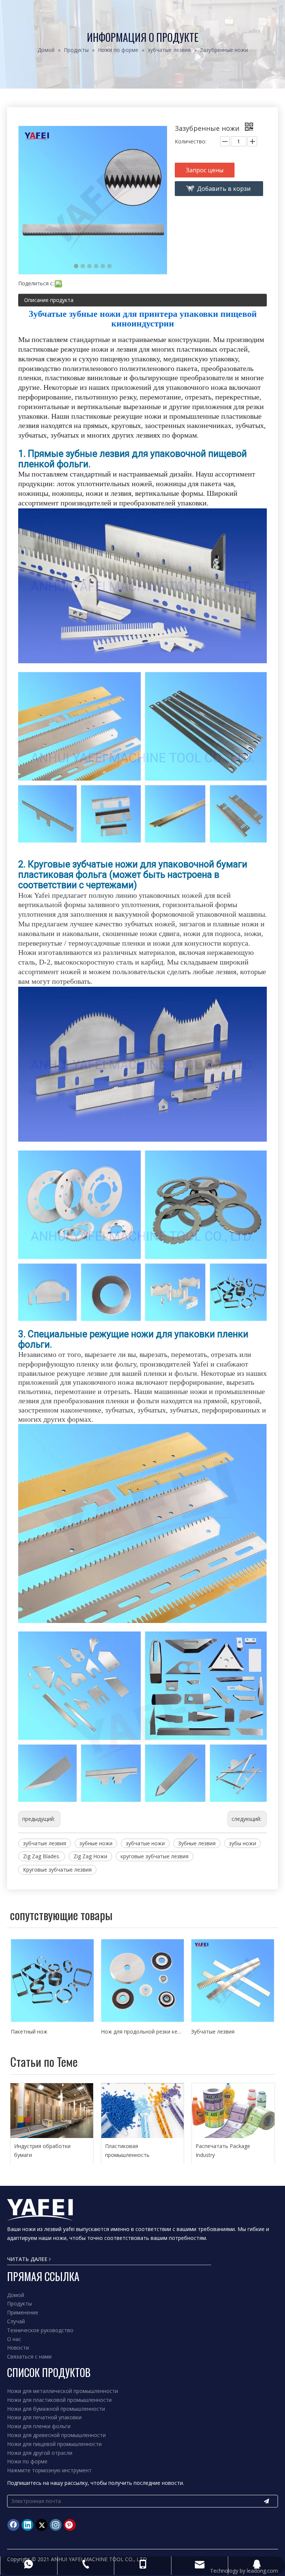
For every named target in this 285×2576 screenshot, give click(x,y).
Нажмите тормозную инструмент (49, 2470)
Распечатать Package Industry (223, 2150)
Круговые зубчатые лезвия (57, 1870)
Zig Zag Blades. (42, 1856)
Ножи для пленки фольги (39, 2426)
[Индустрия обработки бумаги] (52, 2111)
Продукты (19, 2303)
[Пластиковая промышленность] (143, 2111)
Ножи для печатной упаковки (44, 2417)
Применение (23, 2312)
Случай (16, 2321)
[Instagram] (56, 2525)
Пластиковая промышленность (127, 2150)
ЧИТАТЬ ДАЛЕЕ (28, 2259)
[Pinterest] (70, 2525)
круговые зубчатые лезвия (155, 1856)
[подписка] (266, 2501)
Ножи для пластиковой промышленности (59, 2400)
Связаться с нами (29, 2356)
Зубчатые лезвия (123, 2031)
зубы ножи (243, 1843)
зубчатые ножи (145, 1843)
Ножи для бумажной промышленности (56, 2409)
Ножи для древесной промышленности (56, 2435)
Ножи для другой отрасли (40, 2453)
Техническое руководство (40, 2330)
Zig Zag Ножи (90, 1856)
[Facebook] (13, 2525)
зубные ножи (96, 1843)
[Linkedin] (27, 2525)
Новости (18, 2348)
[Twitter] (42, 2525)
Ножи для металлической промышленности (63, 2391)
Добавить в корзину (224, 190)
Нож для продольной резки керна (52, 2031)
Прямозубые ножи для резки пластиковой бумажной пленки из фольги (232, 2031)
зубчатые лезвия (45, 1843)
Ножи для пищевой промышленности (54, 2444)
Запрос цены (205, 170)
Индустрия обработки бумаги (42, 2150)
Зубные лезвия (197, 1843)
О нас (14, 2339)
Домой (16, 2295)
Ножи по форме (27, 2461)
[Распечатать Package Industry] (233, 2111)
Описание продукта (49, 300)
